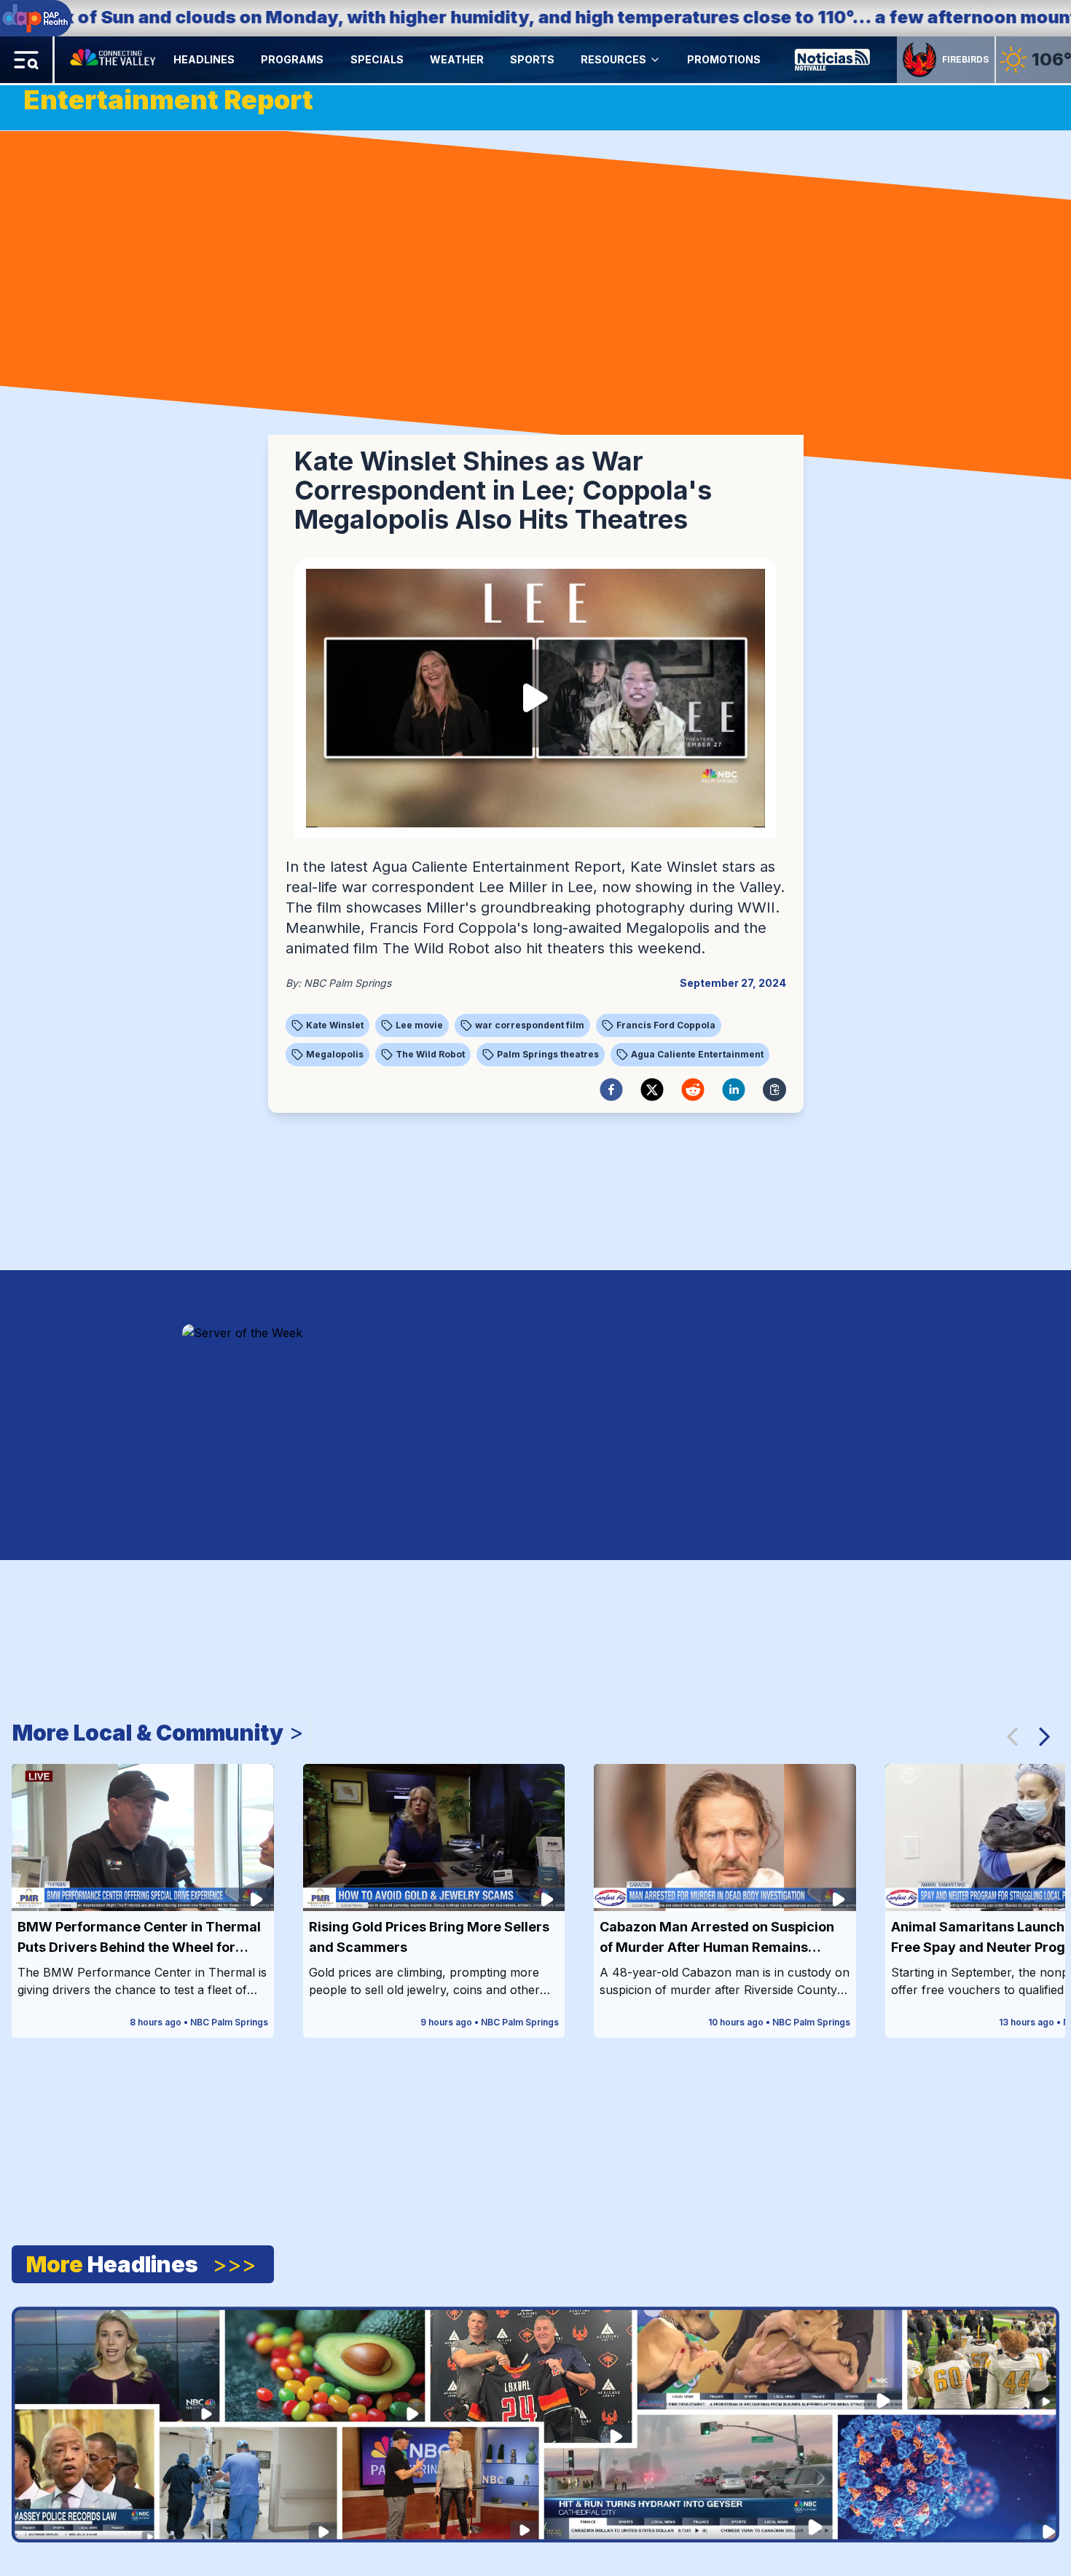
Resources (613, 59)
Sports (532, 59)
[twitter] (652, 1090)
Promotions (724, 59)
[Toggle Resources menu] (655, 60)
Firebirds (965, 59)
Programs (292, 59)
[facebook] (611, 1090)
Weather (457, 59)
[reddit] (693, 1090)
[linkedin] (734, 1090)
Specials (377, 59)
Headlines (204, 59)
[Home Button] (114, 60)
